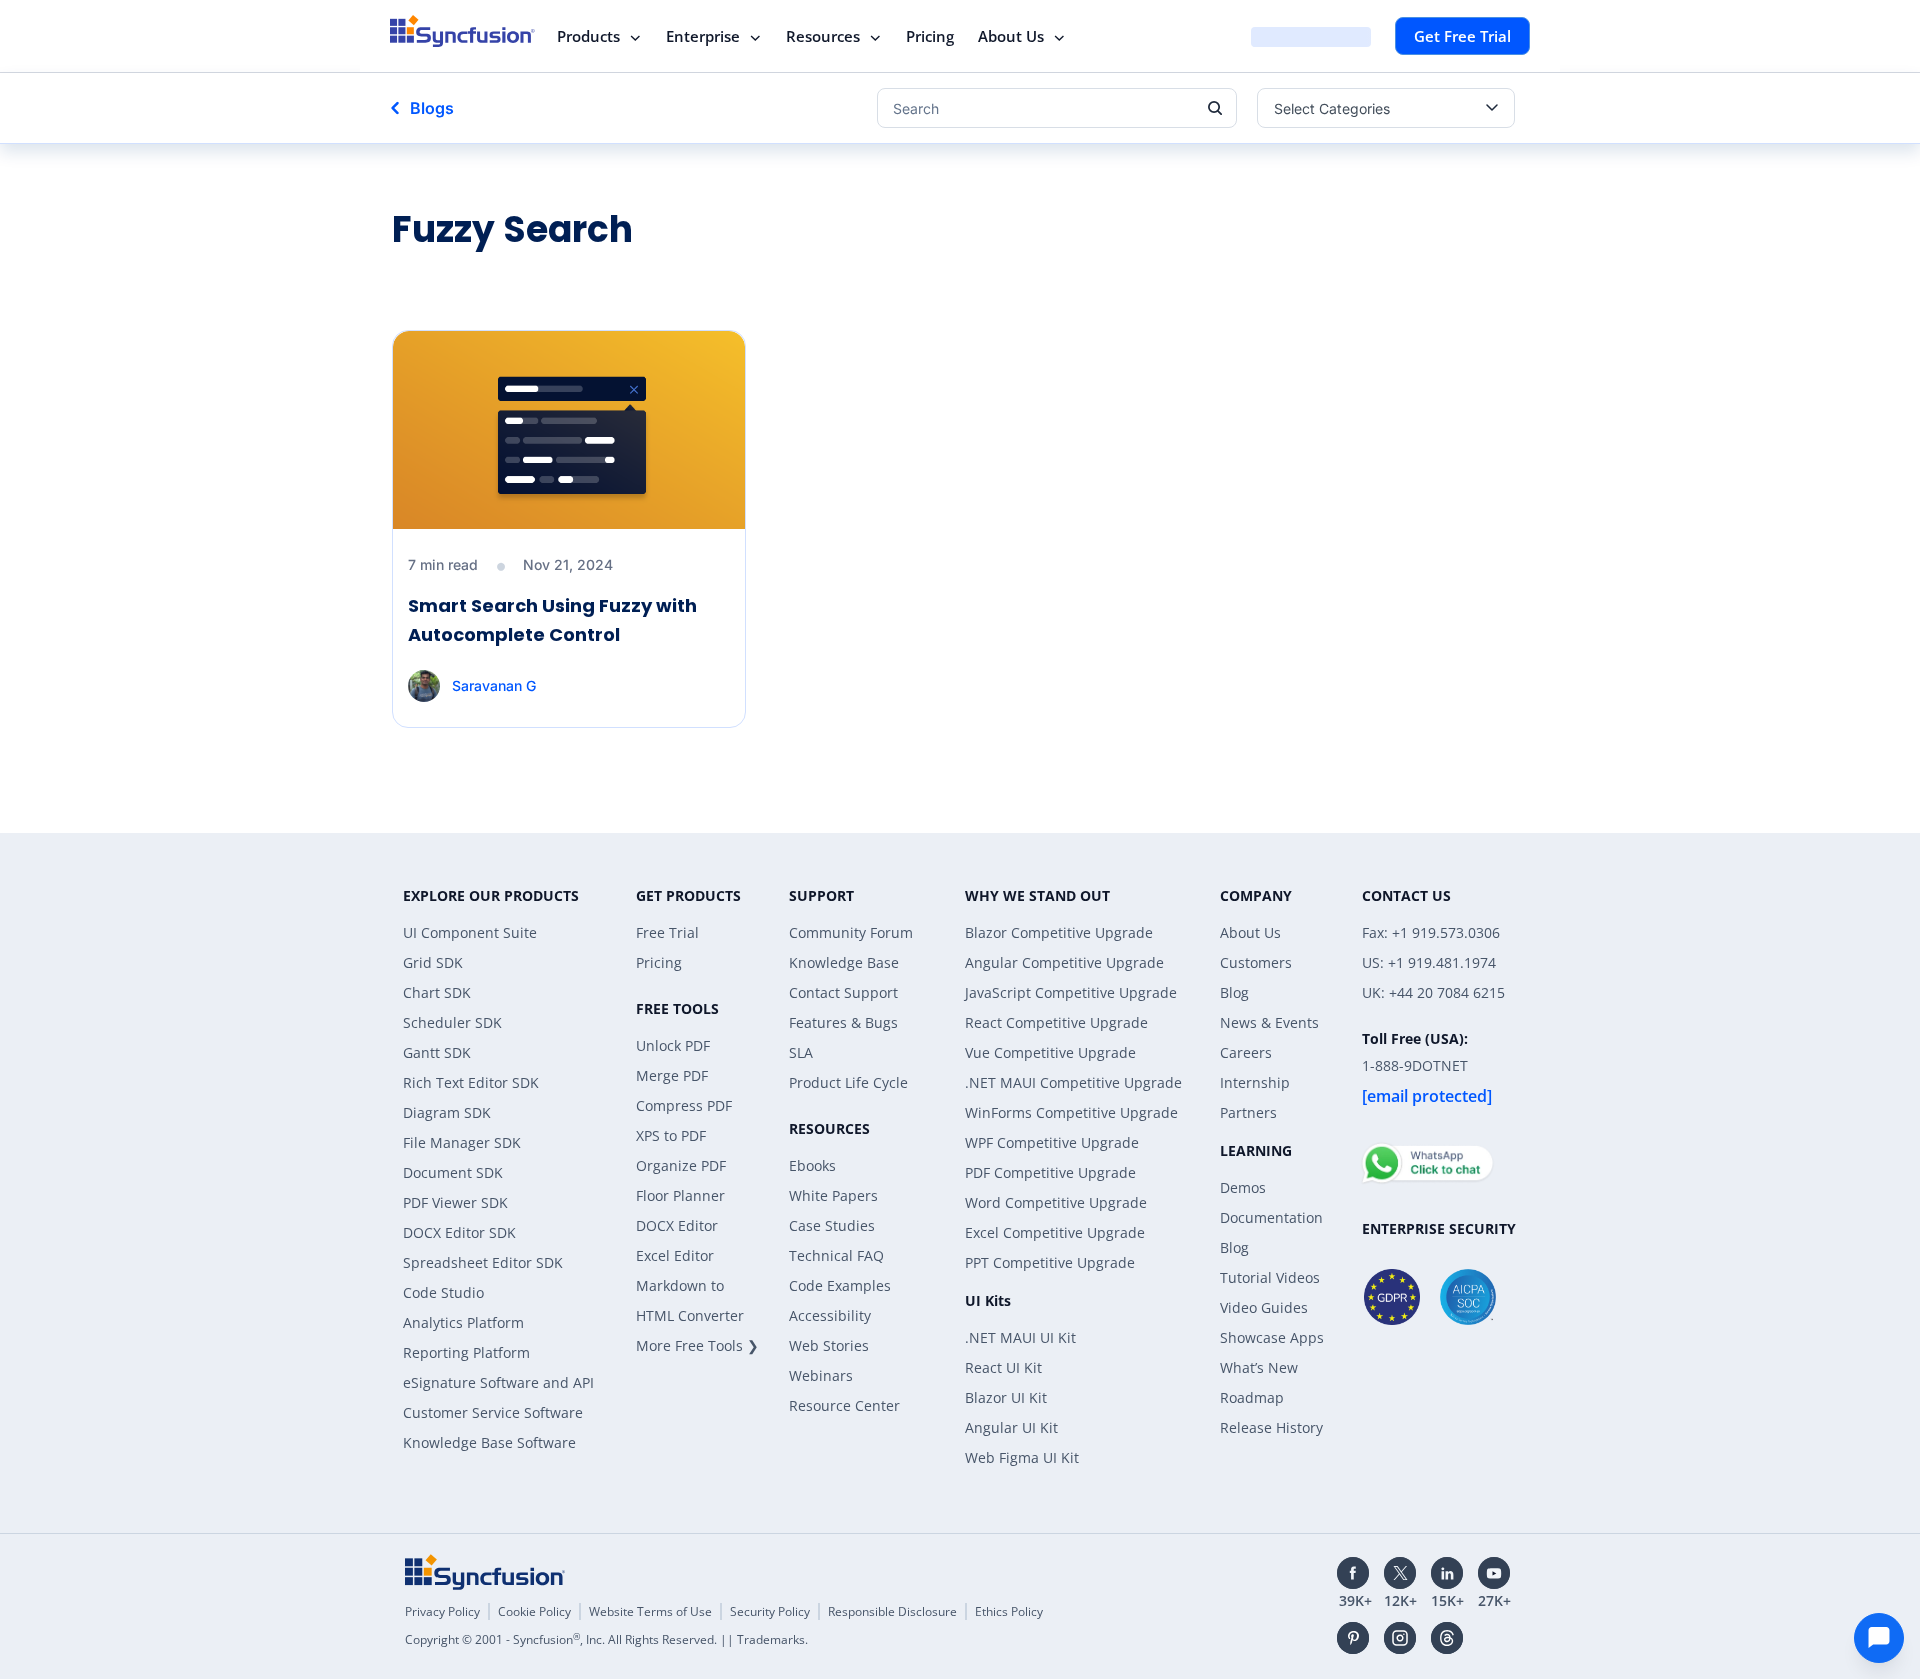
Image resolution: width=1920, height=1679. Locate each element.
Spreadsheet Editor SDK (483, 1262)
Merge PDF (672, 1075)
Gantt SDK (437, 1052)
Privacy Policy (442, 1611)
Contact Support (843, 992)
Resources (823, 36)
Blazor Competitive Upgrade (1059, 932)
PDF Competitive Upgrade (1050, 1172)
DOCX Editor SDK (459, 1232)
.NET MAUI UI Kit (1020, 1337)
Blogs (432, 108)
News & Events (1269, 1022)
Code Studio (443, 1292)
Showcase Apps (1272, 1337)
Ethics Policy (1009, 1611)
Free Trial (667, 932)
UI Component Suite (470, 932)
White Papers (833, 1195)
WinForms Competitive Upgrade (1071, 1112)
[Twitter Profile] (1400, 1573)
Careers (1246, 1052)
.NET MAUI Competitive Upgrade (1073, 1082)
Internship (1255, 1082)
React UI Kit (1003, 1367)
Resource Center (844, 1405)
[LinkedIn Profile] (1447, 1573)
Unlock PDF (673, 1045)
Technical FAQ (836, 1255)
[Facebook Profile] (1353, 1573)
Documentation (1271, 1217)
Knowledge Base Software (489, 1442)
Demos (1243, 1187)
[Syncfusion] (485, 1572)
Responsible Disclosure (892, 1611)
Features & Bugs (843, 1022)
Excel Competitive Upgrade (1055, 1232)
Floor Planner (680, 1195)
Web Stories (829, 1345)
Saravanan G (494, 685)
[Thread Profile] (1447, 1638)
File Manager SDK (462, 1142)
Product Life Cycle (848, 1082)
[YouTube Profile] (1494, 1573)
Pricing (930, 36)
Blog (1234, 992)
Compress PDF (684, 1105)
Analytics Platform (463, 1322)
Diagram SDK (447, 1112)
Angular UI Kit (1011, 1427)
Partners (1248, 1112)
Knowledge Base (844, 962)
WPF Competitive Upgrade (1052, 1142)
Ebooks (812, 1165)
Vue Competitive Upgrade (1050, 1052)
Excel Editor (675, 1255)
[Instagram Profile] (1400, 1638)
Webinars (821, 1375)
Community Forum (851, 932)
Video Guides (1264, 1307)
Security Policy (770, 1611)
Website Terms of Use (650, 1611)
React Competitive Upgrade (1056, 1022)
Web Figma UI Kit (1022, 1457)
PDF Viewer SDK (455, 1202)
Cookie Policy (534, 1611)
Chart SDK (437, 992)
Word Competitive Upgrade (1056, 1202)
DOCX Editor (677, 1225)
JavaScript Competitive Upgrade (1071, 992)
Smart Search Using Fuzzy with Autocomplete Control (552, 620)
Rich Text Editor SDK (471, 1082)
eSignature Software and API (498, 1382)
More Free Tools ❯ (697, 1345)
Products (588, 36)
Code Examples (840, 1285)
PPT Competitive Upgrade (1050, 1262)
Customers (1256, 962)
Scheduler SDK (452, 1022)
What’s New (1259, 1367)
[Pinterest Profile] (1353, 1638)
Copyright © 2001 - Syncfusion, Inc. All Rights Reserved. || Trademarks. (606, 1639)
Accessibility (830, 1315)
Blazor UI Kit (1006, 1397)
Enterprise (703, 36)
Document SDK (453, 1172)
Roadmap (1252, 1397)
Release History (1271, 1427)
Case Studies (832, 1225)
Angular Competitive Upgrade (1064, 962)
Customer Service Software (493, 1412)
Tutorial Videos (1270, 1277)
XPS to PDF (671, 1135)
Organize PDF (681, 1165)
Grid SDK (433, 962)
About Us (1011, 36)
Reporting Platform (466, 1352)
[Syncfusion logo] (462, 31)
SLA (801, 1052)
